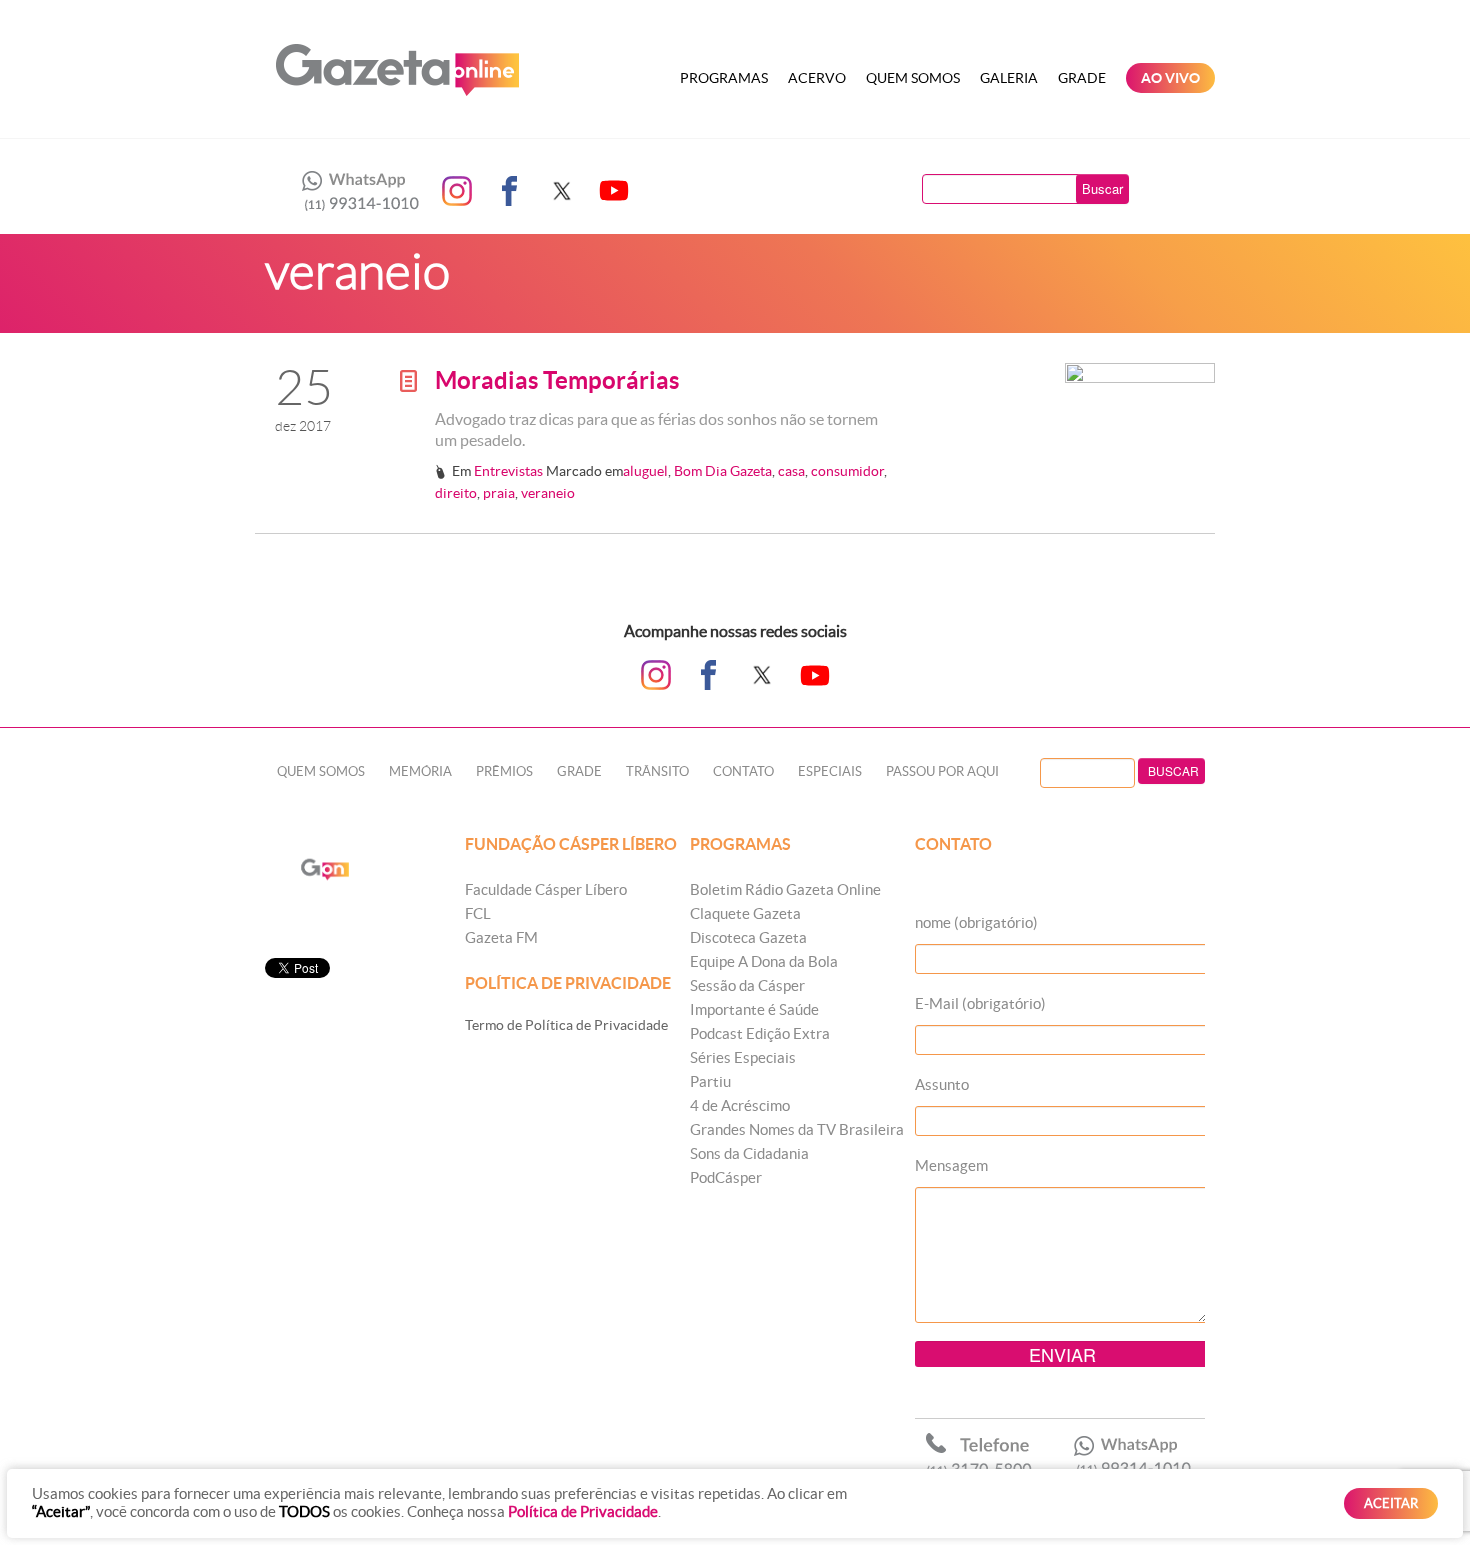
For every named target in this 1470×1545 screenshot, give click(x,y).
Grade (1082, 78)
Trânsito (657, 771)
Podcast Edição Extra (760, 1033)
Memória (420, 771)
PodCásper (726, 1177)
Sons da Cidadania (749, 1153)
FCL (478, 913)
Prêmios (504, 771)
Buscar (1102, 188)
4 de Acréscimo (740, 1105)
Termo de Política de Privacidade (566, 1025)
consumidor (847, 471)
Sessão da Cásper (747, 985)
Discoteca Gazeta (748, 937)
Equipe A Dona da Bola (764, 961)
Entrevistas (508, 471)
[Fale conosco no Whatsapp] (355, 191)
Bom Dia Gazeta (723, 471)
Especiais (830, 771)
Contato (743, 771)
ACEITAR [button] (1391, 1503)
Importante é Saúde (754, 1009)
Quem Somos (913, 78)
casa (791, 471)
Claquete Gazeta (745, 913)
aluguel (645, 471)
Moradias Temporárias (557, 380)
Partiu (710, 1081)
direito (456, 493)
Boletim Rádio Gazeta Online (785, 889)
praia (499, 493)
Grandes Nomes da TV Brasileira (797, 1129)
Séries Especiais (743, 1057)
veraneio (548, 493)
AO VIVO (1170, 78)
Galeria (1009, 78)
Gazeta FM (501, 937)
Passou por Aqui (942, 771)
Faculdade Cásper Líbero (546, 889)
